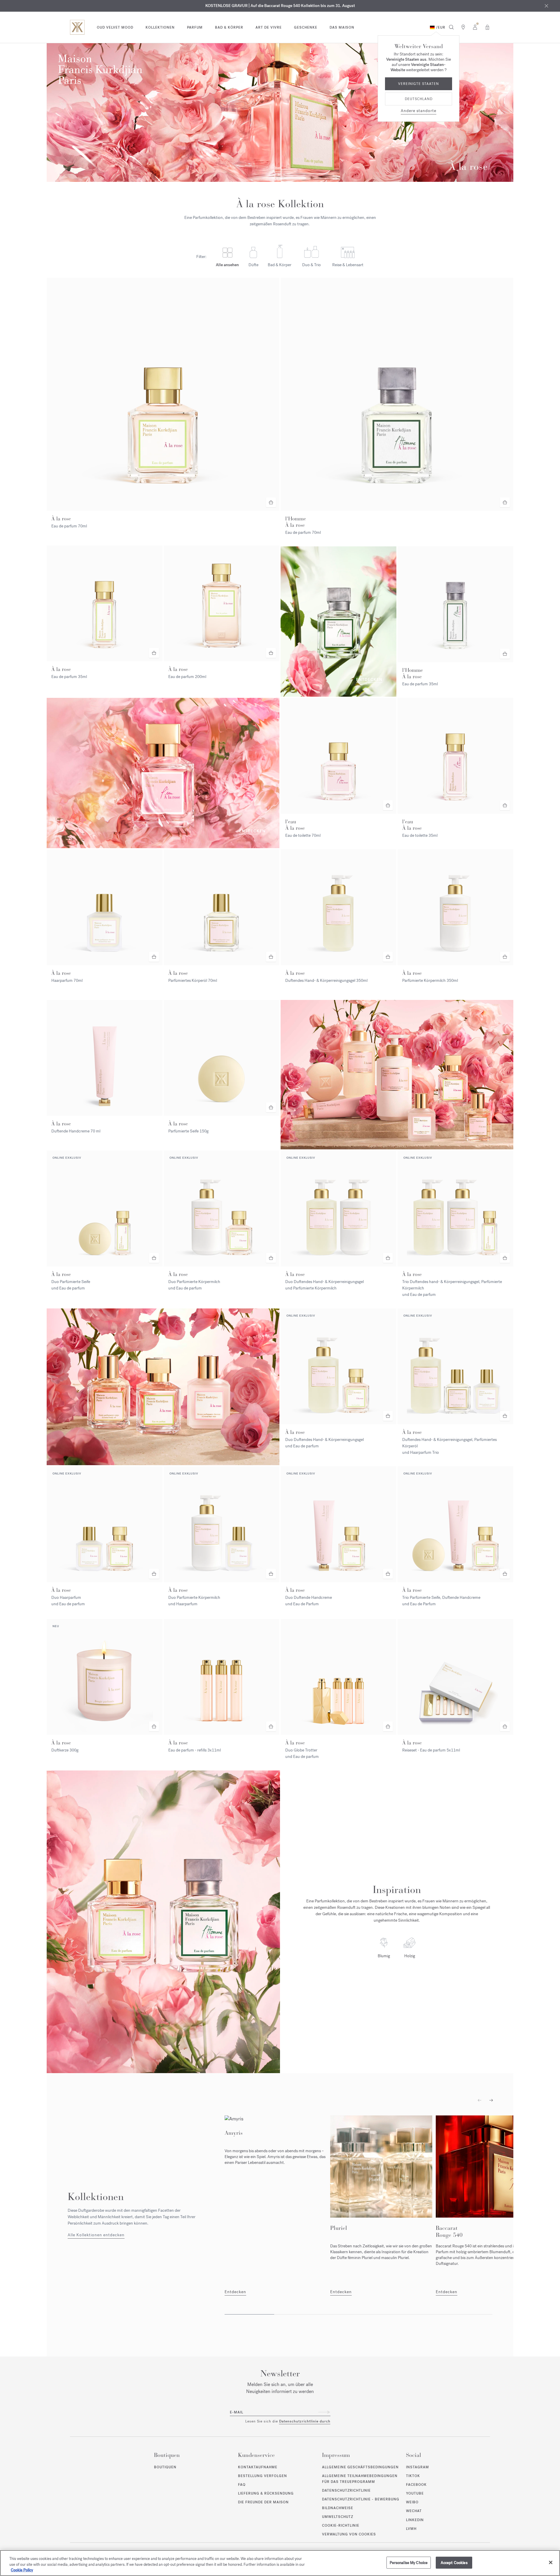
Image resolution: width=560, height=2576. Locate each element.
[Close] (551, 2562)
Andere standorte (419, 111)
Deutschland (419, 99)
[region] (280, 2563)
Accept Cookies (454, 2562)
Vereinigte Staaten (419, 84)
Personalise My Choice (409, 2562)
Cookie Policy (22, 2570)
